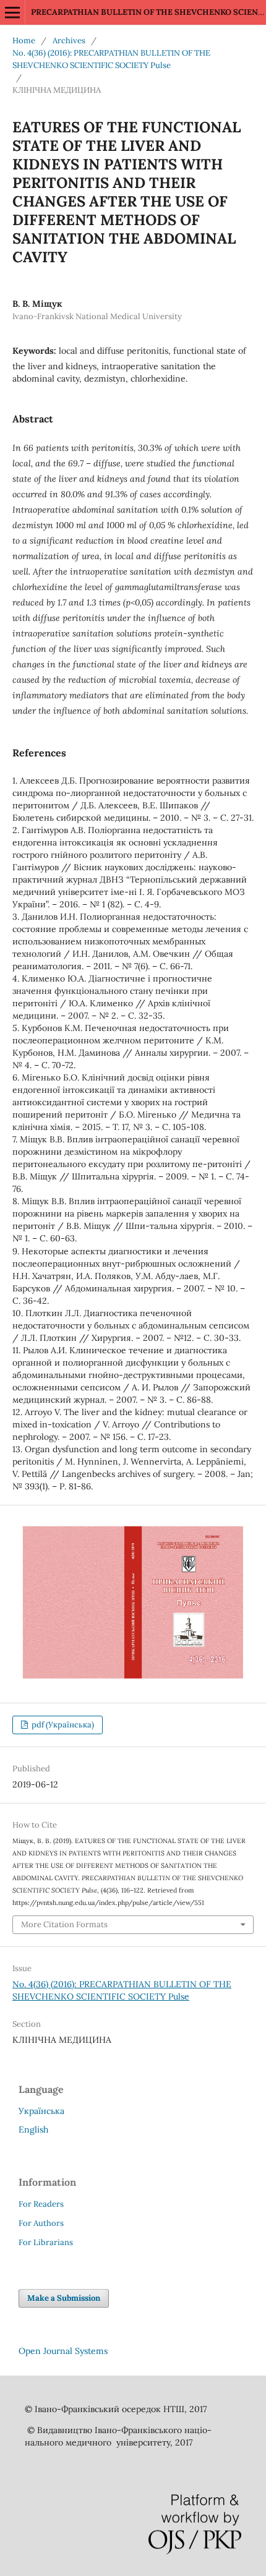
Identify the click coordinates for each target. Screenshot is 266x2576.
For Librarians (46, 2242)
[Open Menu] (12, 12)
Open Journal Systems (63, 2351)
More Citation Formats (64, 1924)
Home (24, 41)
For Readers (41, 2204)
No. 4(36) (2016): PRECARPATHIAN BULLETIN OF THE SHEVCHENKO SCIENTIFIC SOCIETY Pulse (111, 59)
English (33, 2129)
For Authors (41, 2223)
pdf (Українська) (62, 1725)
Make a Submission (64, 2298)
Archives (69, 41)
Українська (41, 2111)
